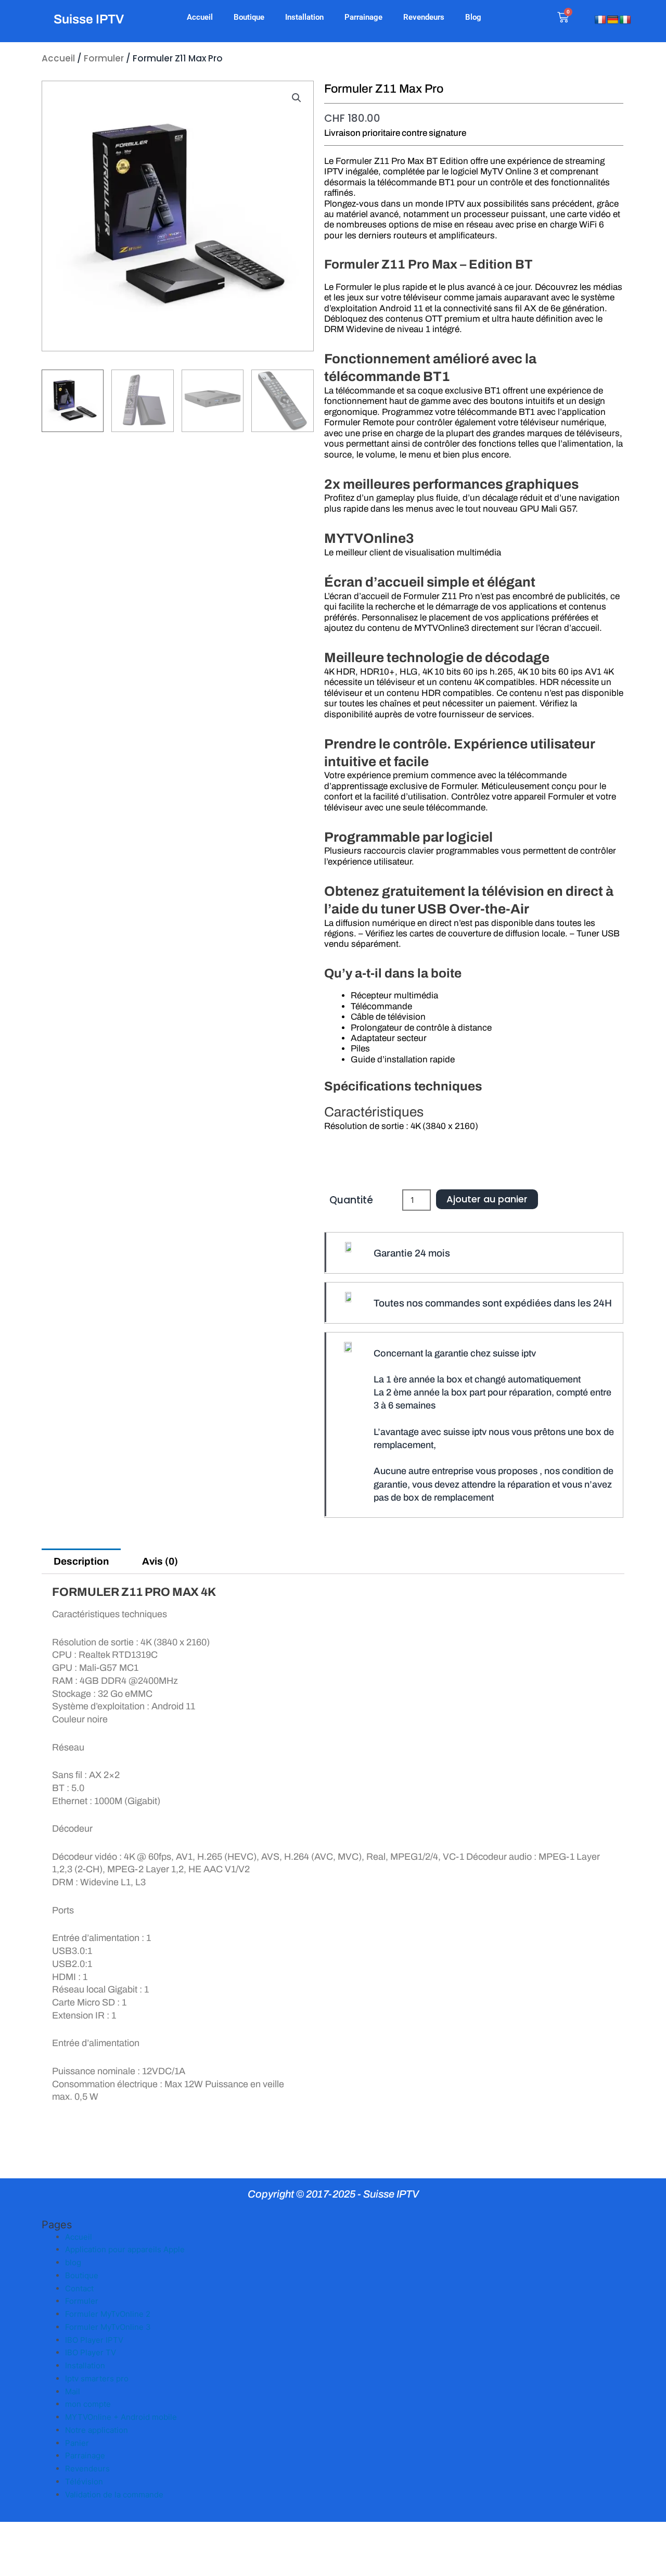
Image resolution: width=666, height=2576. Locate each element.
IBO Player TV (91, 2352)
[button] (297, 98)
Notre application (97, 2430)
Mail (73, 2391)
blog (73, 2262)
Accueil (200, 17)
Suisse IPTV (89, 19)
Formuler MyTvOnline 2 (108, 2314)
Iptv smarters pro (97, 2378)
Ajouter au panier (487, 1199)
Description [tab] (81, 1561)
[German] (613, 20)
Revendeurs (424, 17)
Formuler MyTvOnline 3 (108, 2327)
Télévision (84, 2482)
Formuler (104, 58)
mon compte (88, 2404)
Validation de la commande (114, 2495)
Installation (304, 17)
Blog (473, 17)
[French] (600, 20)
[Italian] (625, 20)
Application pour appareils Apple (125, 2249)
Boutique (249, 17)
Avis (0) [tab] (160, 1561)
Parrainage (363, 17)
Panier (77, 2443)
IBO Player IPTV (94, 2340)
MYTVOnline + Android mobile (121, 2417)
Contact (79, 2288)
